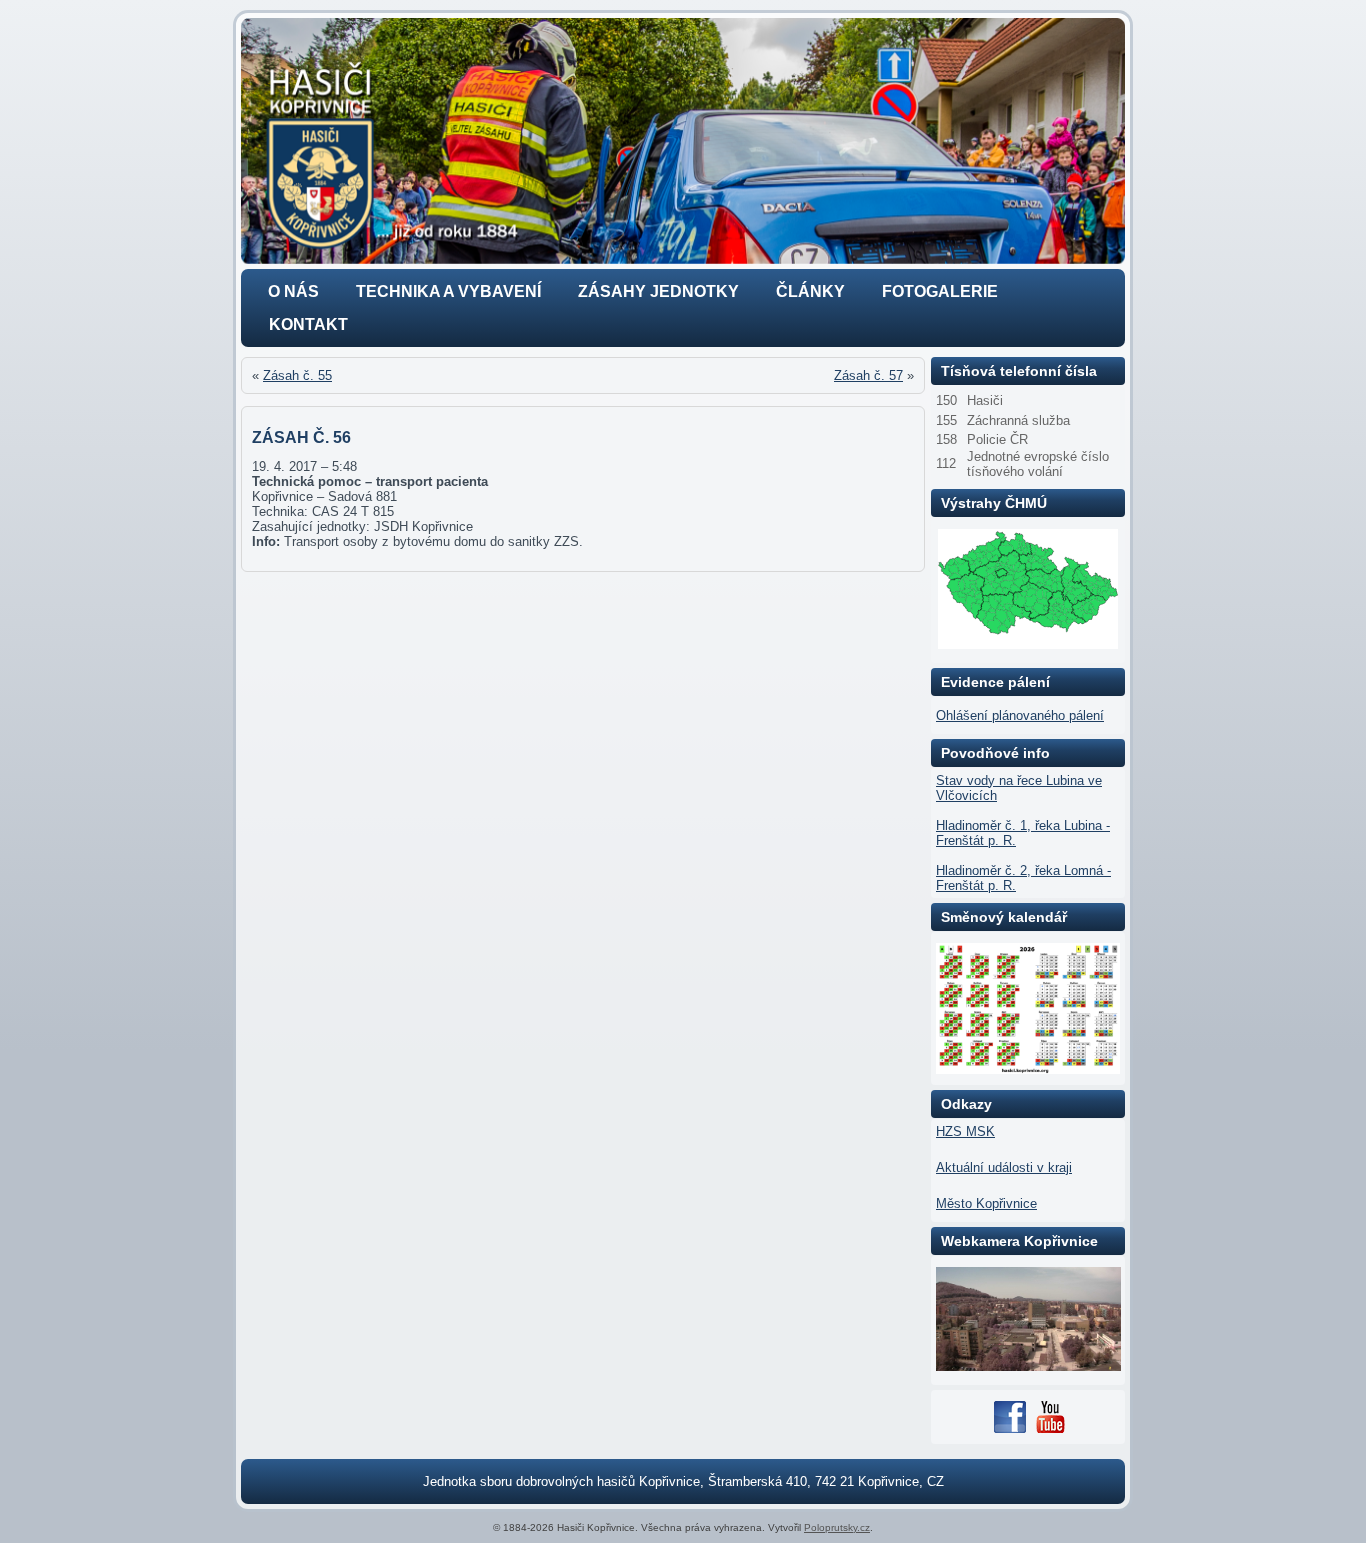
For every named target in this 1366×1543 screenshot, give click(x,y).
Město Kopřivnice (986, 1203)
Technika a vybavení (448, 291)
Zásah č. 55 (297, 375)
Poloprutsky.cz (837, 1527)
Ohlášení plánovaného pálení (1020, 715)
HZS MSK (965, 1131)
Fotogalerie (940, 291)
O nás (293, 291)
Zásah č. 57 (868, 375)
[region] (683, 141)
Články (810, 291)
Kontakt (308, 324)
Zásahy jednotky (658, 291)
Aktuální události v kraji (1004, 1167)
